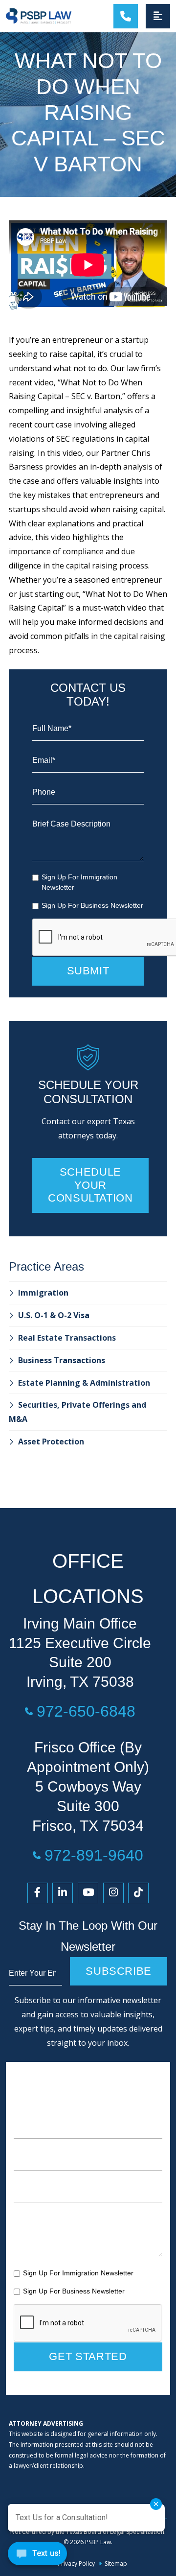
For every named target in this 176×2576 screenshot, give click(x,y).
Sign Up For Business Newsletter (92, 905)
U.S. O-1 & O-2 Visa (54, 1315)
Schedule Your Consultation (90, 1185)
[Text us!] (37, 2556)
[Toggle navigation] (158, 16)
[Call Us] (126, 16)
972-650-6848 (86, 1711)
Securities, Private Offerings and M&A (77, 1412)
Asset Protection (51, 1442)
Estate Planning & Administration (84, 1383)
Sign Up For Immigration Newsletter (79, 882)
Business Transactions (62, 1360)
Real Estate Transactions (67, 1338)
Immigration (43, 1293)
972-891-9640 (94, 1855)
